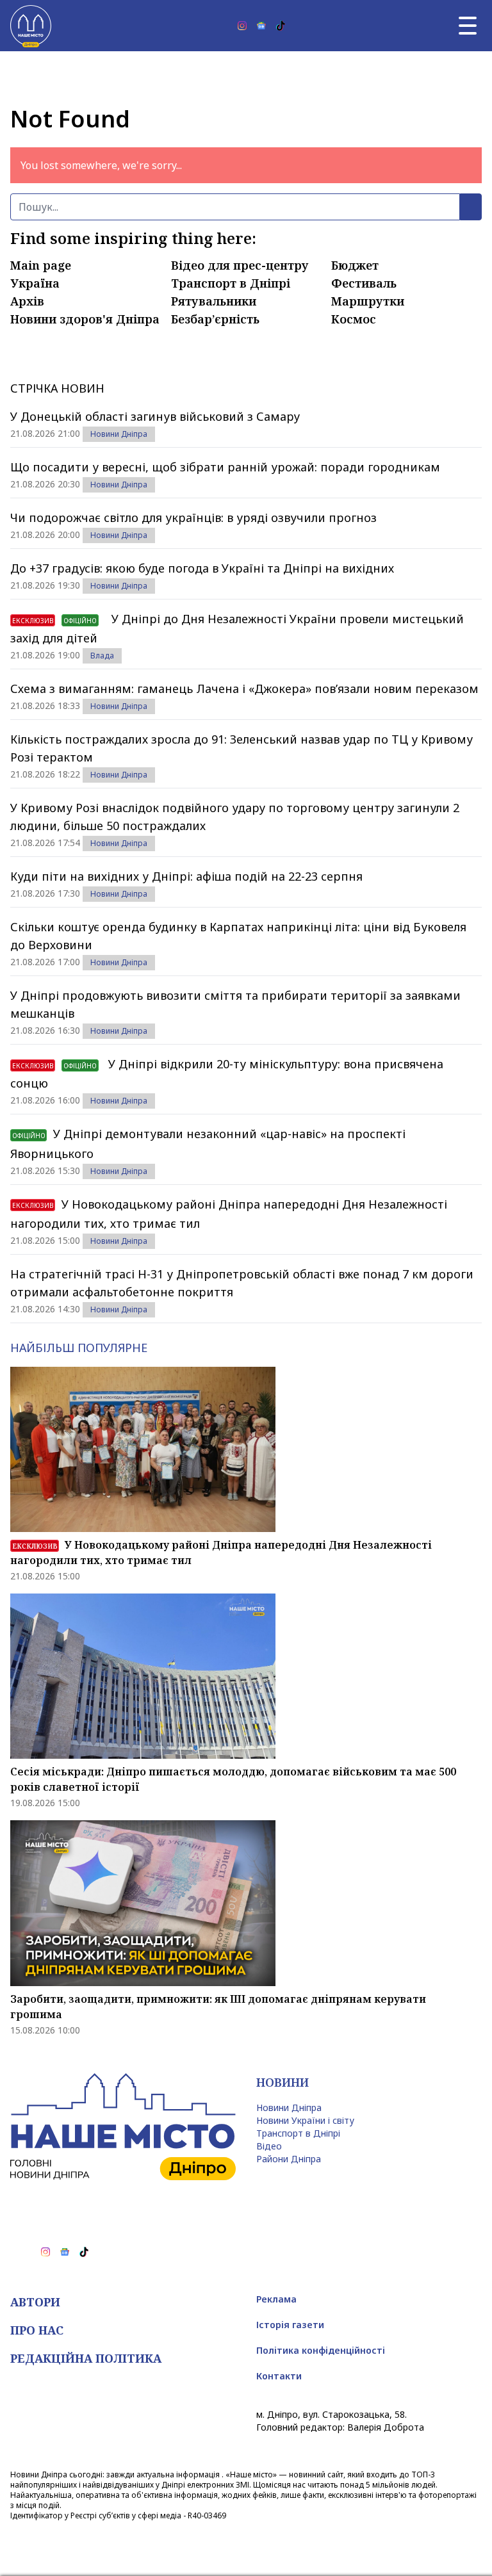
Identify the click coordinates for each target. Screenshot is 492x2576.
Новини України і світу (305, 2120)
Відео (269, 2146)
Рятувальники (214, 301)
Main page (41, 265)
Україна (35, 283)
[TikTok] (281, 26)
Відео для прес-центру (240, 265)
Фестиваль (364, 283)
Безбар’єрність (215, 319)
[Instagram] (242, 26)
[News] (261, 26)
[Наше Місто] (31, 26)
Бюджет (355, 265)
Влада (102, 656)
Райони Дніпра (289, 2159)
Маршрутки (368, 301)
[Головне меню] (468, 26)
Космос (354, 319)
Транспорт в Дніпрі (231, 283)
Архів (27, 301)
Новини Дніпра (119, 434)
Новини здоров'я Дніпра (85, 319)
